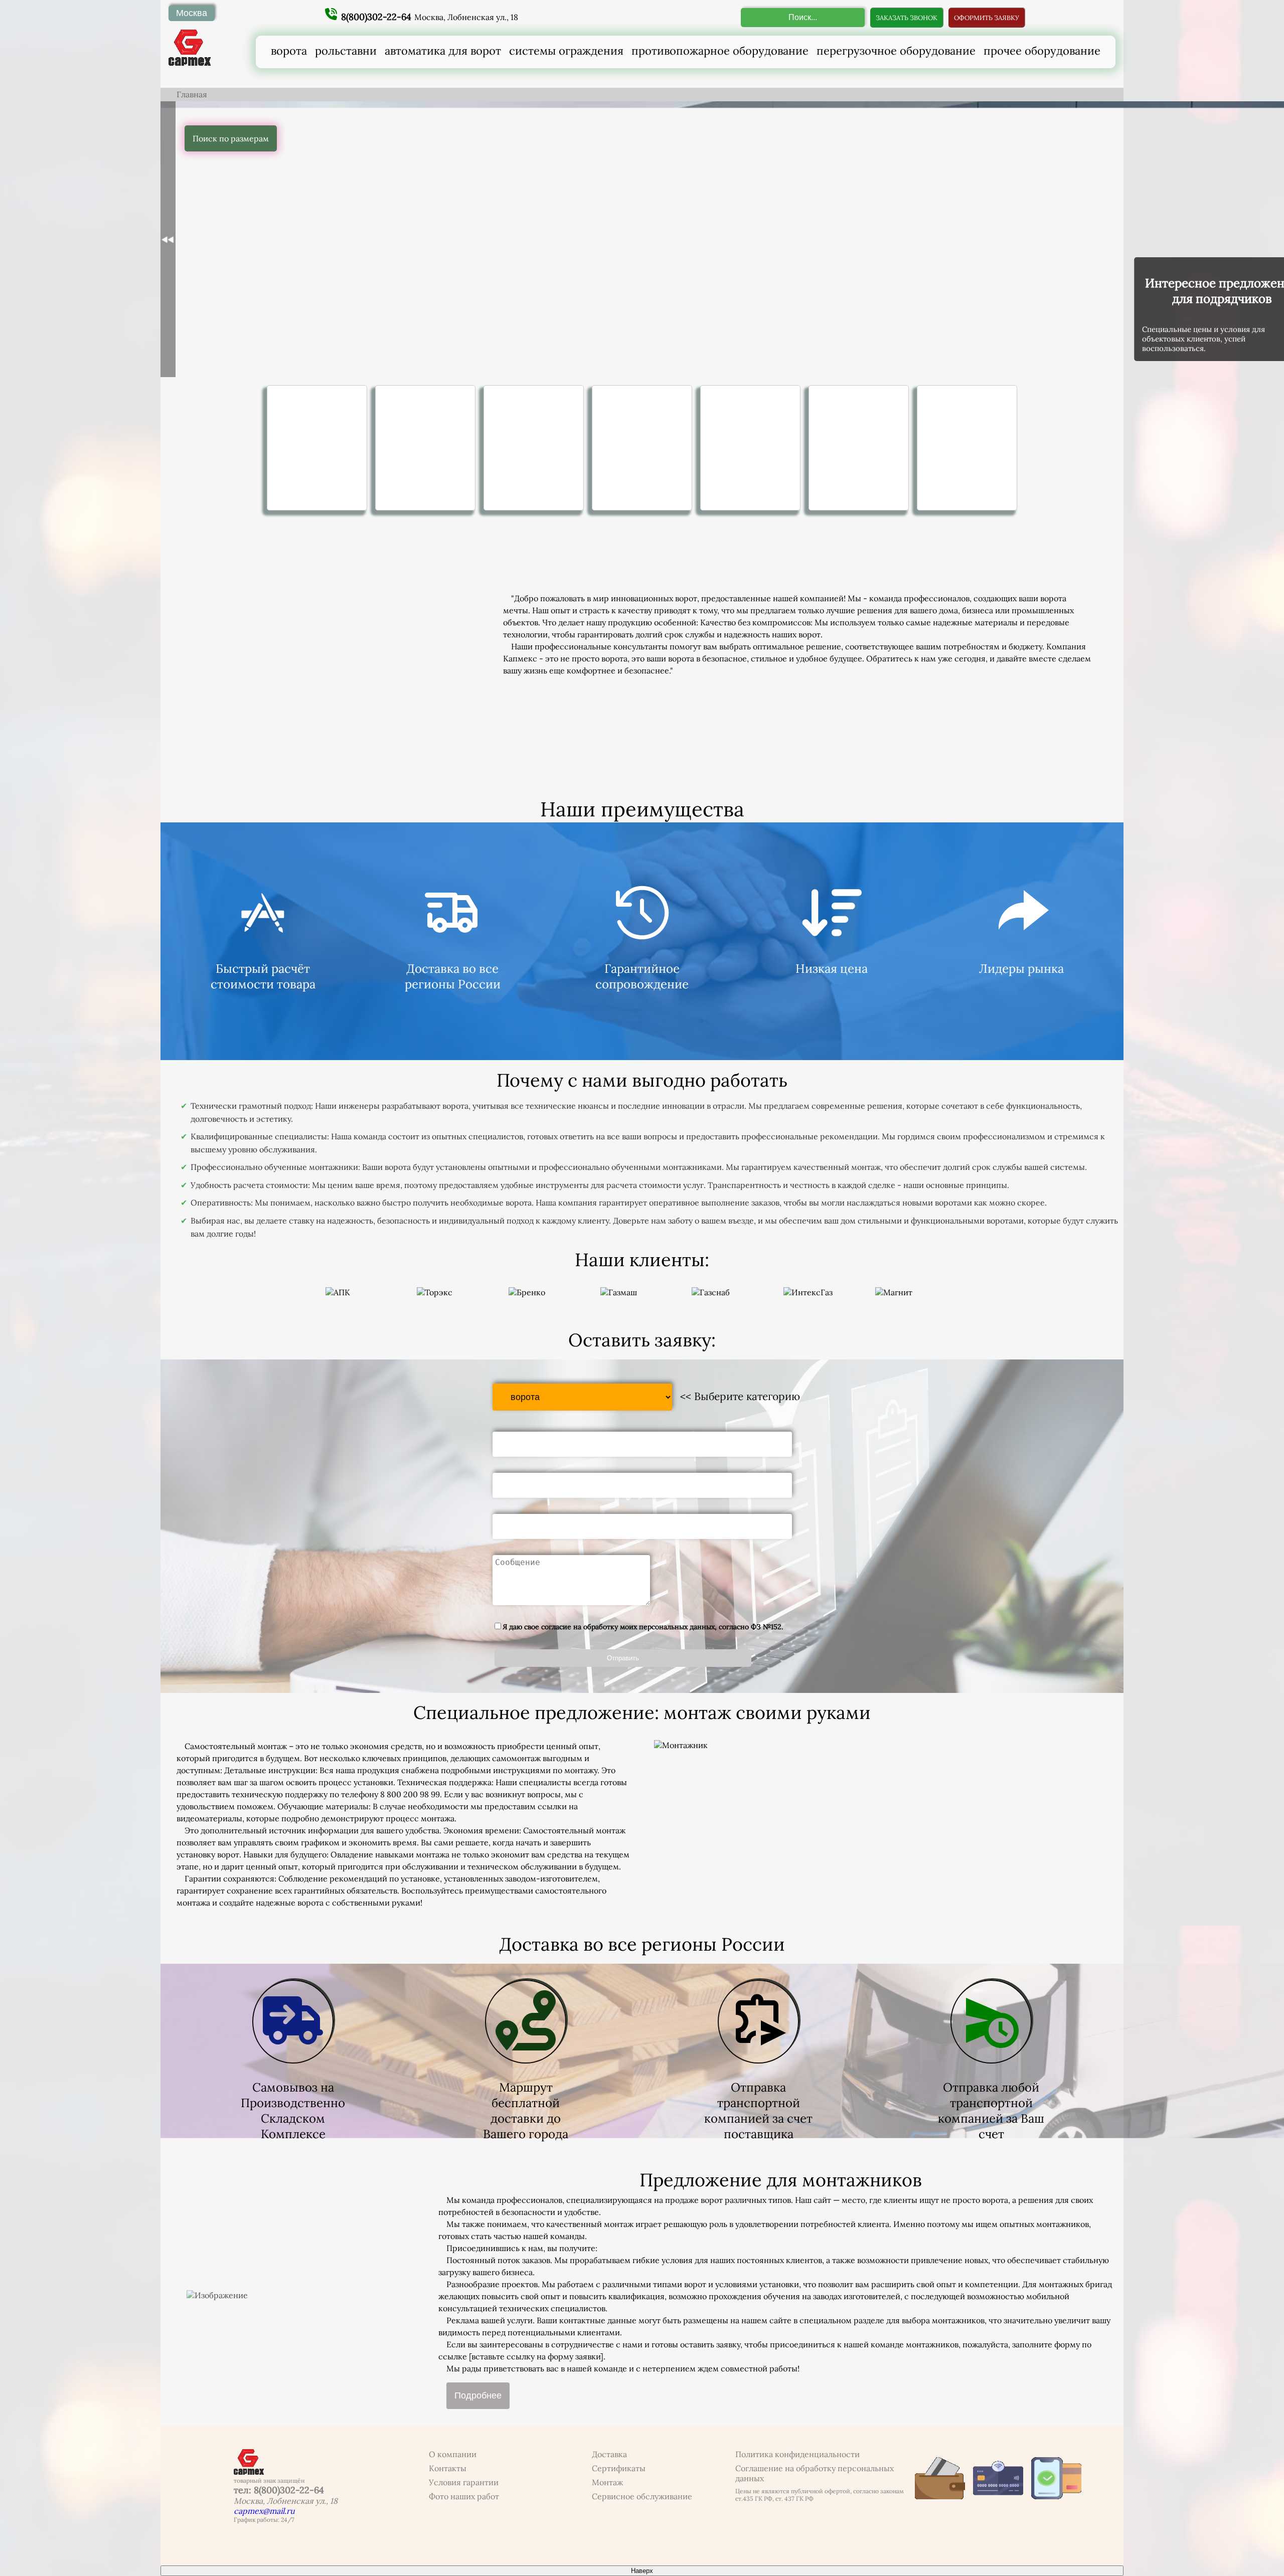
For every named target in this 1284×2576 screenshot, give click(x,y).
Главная (192, 94)
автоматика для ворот (443, 51)
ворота (289, 51)
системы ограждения (566, 51)
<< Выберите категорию (740, 1396)
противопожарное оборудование (720, 51)
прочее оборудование (1042, 51)
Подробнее (478, 2395)
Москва (192, 13)
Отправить (623, 1658)
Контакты (448, 2468)
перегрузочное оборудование (896, 51)
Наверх (642, 2571)
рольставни (346, 51)
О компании (453, 2454)
